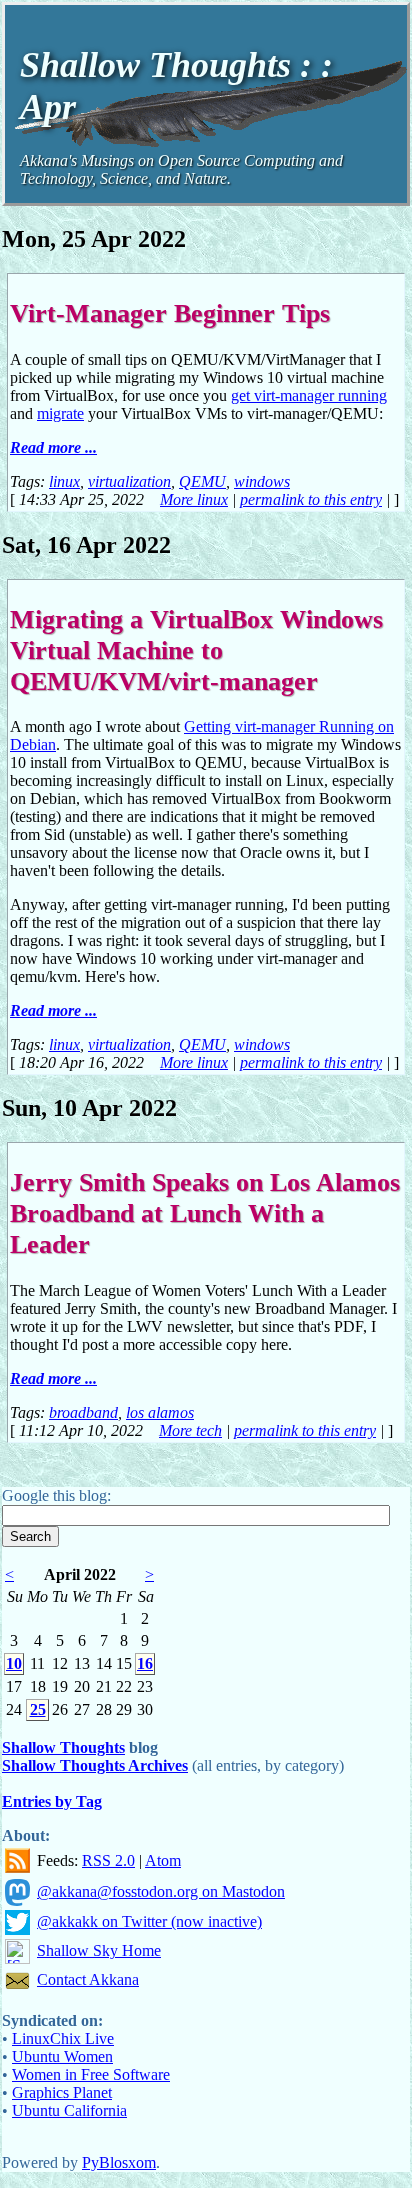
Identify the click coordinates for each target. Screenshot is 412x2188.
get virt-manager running (309, 395)
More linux (194, 499)
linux (64, 481)
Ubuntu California (69, 2110)
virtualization (129, 481)
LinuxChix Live (63, 2038)
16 (145, 1663)
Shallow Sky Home (99, 1950)
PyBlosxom (119, 2162)
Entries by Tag (52, 1801)
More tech (190, 1430)
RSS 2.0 (108, 1860)
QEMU (202, 481)
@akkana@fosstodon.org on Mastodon (161, 1891)
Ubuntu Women (62, 2056)
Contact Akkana (88, 1979)
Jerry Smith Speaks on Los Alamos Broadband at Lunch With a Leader (205, 1213)
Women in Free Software (91, 2074)
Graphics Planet (62, 2092)
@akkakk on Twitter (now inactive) (149, 1921)
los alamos (160, 1412)
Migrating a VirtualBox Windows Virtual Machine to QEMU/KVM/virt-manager (196, 650)
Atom (163, 1860)
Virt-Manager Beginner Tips (170, 313)
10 (14, 1663)
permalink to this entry (311, 499)
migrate (60, 413)
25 (38, 1709)
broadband (83, 1412)
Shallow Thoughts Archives (95, 1765)
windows (262, 481)
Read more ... (53, 447)
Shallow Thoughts (63, 1747)
